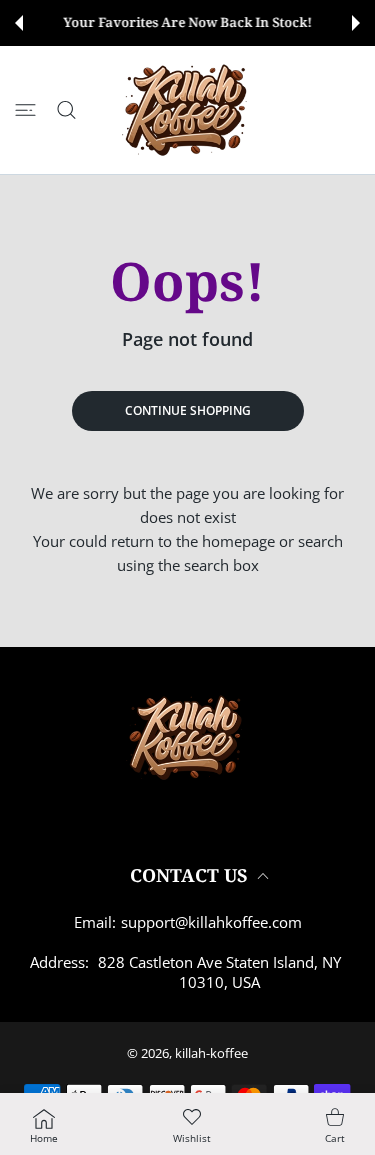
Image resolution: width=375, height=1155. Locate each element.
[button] (19, 23)
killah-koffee (211, 1053)
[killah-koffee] (188, 110)
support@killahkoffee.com (211, 922)
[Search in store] (66, 110)
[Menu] (25, 110)
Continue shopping (188, 410)
